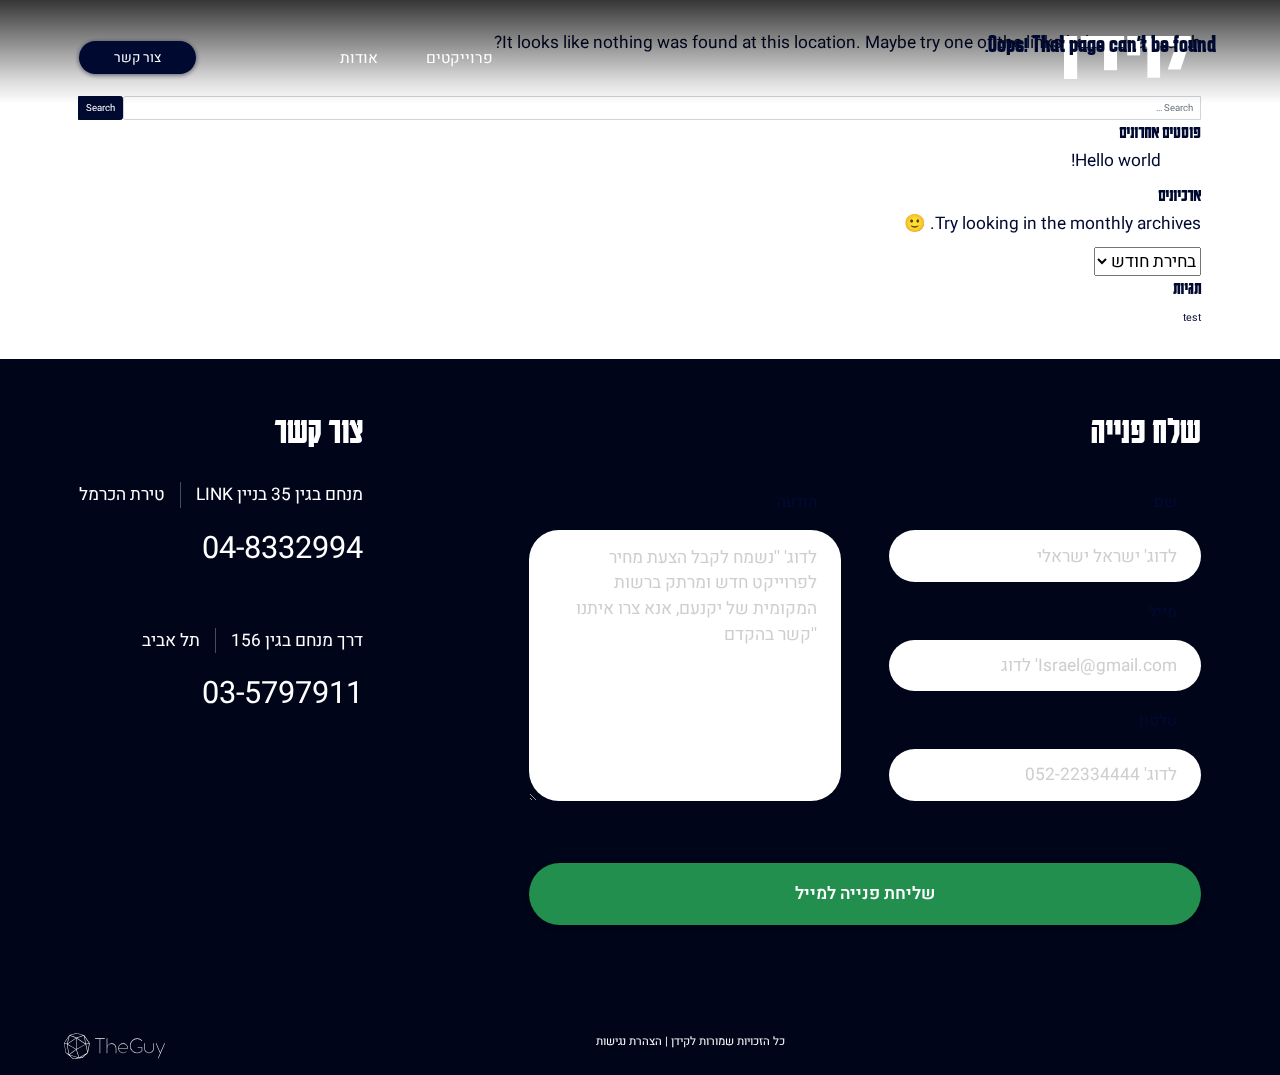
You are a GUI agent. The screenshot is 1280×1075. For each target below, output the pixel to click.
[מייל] (1045, 692)
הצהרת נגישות (630, 1041)
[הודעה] (685, 692)
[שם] (1045, 582)
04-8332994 (282, 548)
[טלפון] (1045, 801)
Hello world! (1116, 160)
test (1192, 317)
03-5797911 (282, 693)
